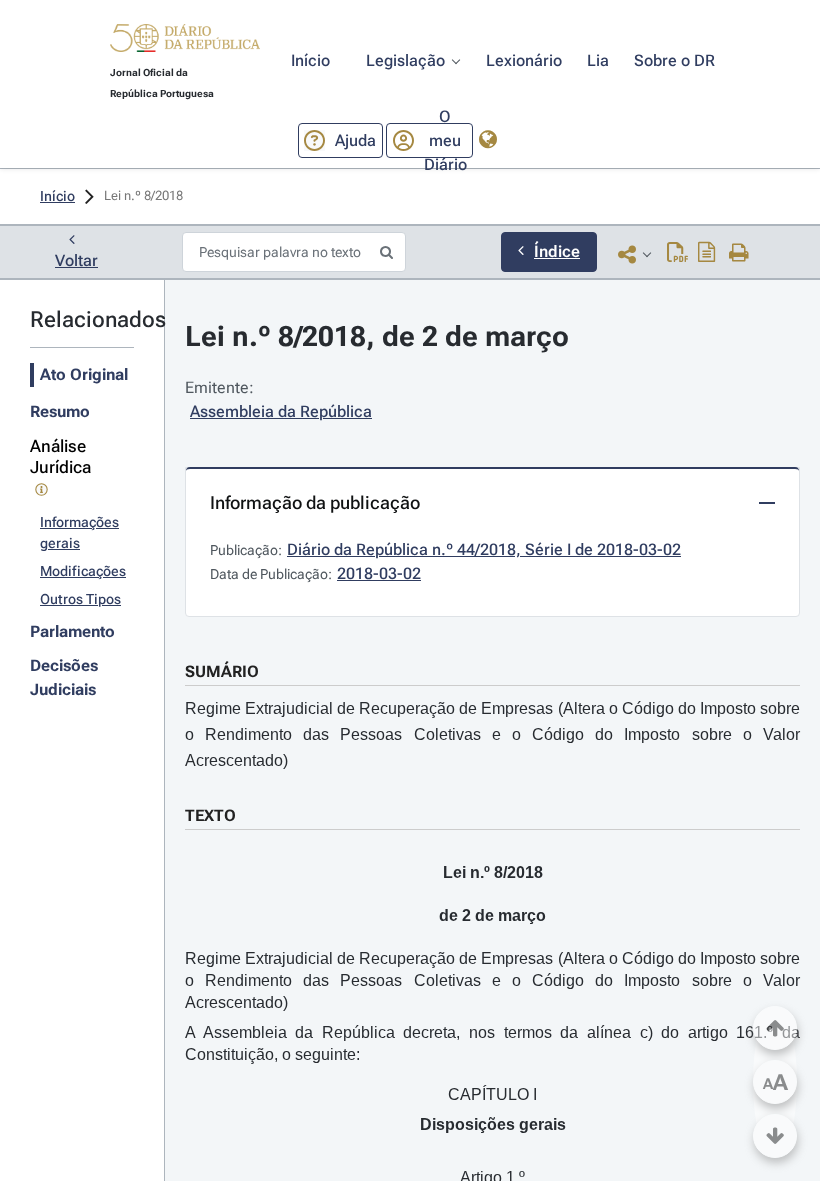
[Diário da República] (185, 42)
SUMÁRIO (222, 671)
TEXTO (210, 815)
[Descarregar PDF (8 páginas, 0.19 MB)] (677, 254)
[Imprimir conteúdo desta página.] (739, 254)
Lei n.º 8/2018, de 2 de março (377, 336)
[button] (185, 41)
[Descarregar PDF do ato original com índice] (707, 254)
